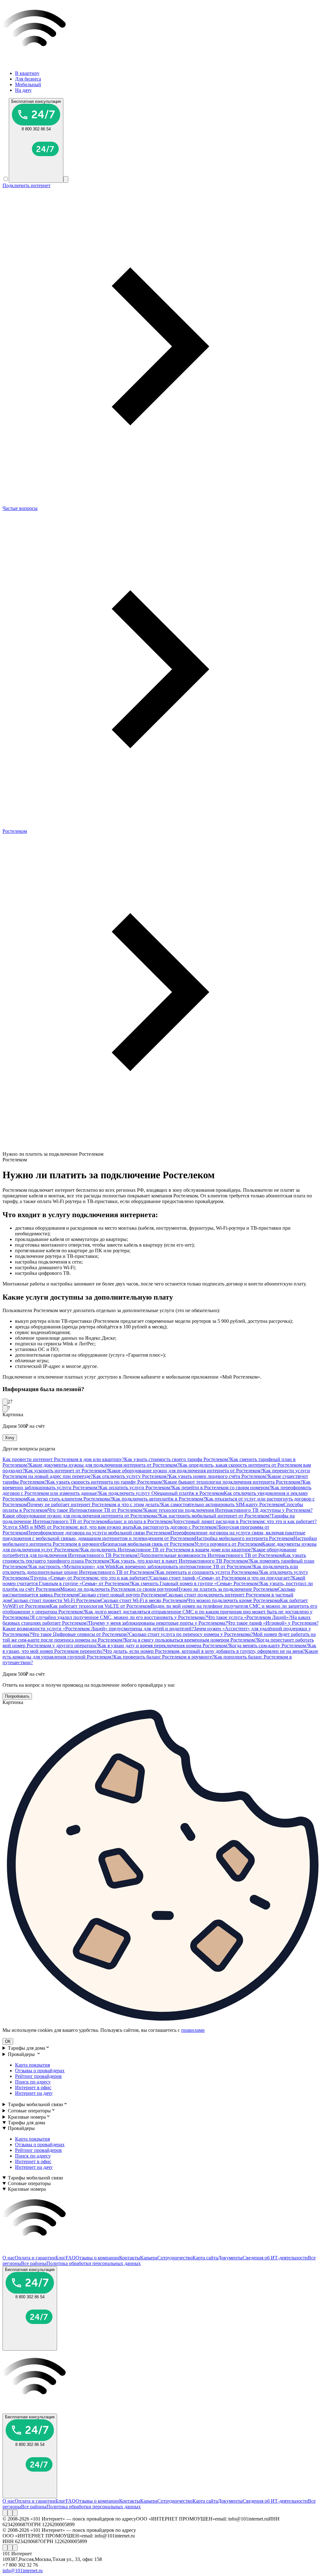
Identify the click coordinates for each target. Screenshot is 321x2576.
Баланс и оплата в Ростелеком (140, 1521)
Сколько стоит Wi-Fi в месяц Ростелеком (144, 1600)
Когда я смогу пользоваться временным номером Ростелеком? (191, 1640)
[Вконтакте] (5, 2513)
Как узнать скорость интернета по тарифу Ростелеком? (105, 1482)
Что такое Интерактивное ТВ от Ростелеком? (96, 1510)
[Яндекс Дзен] (15, 2513)
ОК (8, 2041)
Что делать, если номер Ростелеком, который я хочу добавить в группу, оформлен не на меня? (205, 1651)
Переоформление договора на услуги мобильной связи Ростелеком (99, 1533)
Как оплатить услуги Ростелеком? (136, 1488)
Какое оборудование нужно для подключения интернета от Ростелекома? (81, 1516)
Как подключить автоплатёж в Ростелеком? (159, 1499)
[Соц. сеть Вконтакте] (5, 2513)
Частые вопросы (20, 508)
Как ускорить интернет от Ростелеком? (66, 1471)
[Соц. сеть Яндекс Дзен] (15, 2513)
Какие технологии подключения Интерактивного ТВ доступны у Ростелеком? (228, 1510)
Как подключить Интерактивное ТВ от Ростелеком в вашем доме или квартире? (167, 1550)
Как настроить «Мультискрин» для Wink (72, 1567)
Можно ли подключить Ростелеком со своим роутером (118, 1589)
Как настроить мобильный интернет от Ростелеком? (215, 1516)
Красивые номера (27, 2117)
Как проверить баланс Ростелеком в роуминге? (164, 1657)
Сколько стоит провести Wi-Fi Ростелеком (56, 1600)
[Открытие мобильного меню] (66, 179)
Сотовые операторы (29, 2111)
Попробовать (17, 1696)
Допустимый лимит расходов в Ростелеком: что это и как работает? (244, 1521)
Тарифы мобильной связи (35, 2104)
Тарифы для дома (26, 2048)
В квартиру (27, 73)
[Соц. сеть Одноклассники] (10, 2513)
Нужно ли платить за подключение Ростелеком (227, 1589)
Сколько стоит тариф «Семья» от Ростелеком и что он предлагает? (221, 1578)
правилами (193, 2030)
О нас (9, 2258)
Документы (230, 2258)
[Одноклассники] (10, 2513)
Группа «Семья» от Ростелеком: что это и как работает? (91, 1578)
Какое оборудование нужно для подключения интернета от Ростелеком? (185, 1471)
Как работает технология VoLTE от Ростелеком (100, 1606)
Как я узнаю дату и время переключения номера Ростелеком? (164, 1645)
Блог (61, 2258)
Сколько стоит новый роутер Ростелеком (122, 1595)
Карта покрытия (32, 2065)
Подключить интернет (26, 185)
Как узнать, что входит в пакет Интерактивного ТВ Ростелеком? (181, 1561)
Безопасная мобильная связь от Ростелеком (148, 1544)
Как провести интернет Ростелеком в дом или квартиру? (63, 1459)
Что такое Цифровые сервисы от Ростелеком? (80, 1634)
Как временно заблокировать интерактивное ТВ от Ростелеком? (184, 1567)
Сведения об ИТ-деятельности (275, 2258)
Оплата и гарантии (35, 2258)
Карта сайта (205, 2258)
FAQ (71, 2258)
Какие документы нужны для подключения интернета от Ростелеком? (104, 1465)
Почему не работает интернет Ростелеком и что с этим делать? (94, 1504)
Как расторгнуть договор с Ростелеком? (176, 1527)
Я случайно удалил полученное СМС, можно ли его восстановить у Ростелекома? (119, 1617)
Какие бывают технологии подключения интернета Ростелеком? (233, 1482)
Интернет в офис (33, 2087)
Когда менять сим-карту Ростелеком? (269, 1645)
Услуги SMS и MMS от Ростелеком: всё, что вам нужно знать (68, 1527)
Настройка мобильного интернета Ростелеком (244, 1538)
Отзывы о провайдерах (40, 2071)
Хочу (10, 1438)
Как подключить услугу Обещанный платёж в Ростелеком (161, 1493)
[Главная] (160, 63)
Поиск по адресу (33, 2082)
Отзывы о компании (97, 2258)
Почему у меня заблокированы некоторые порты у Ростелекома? (158, 1623)
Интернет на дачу (34, 2093)
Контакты (130, 2258)
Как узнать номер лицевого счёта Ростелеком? (218, 1476)
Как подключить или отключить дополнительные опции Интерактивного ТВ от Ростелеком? (150, 1569)
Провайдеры (22, 2054)
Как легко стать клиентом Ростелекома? (70, 1499)
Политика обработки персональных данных (94, 2263)
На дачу (23, 90)
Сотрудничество (175, 2258)
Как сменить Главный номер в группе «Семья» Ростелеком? (196, 1583)
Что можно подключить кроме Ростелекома (234, 1600)
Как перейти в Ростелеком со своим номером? (222, 1488)
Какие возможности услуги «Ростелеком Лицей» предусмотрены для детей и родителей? (98, 1629)
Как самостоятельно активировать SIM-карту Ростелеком (222, 1504)
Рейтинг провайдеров (38, 2076)
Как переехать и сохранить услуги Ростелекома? (208, 1572)
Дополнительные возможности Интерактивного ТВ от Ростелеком (211, 1555)
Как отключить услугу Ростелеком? (131, 1476)
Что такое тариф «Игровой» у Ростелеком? (273, 1623)
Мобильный (28, 84)
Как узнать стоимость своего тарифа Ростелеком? (177, 1459)
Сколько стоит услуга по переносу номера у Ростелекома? (191, 1634)
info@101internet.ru (23, 2571)
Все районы (34, 2263)
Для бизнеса (28, 79)
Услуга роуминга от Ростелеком (228, 1544)
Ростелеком (15, 831)
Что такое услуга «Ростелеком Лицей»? (249, 1617)
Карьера (149, 2258)
